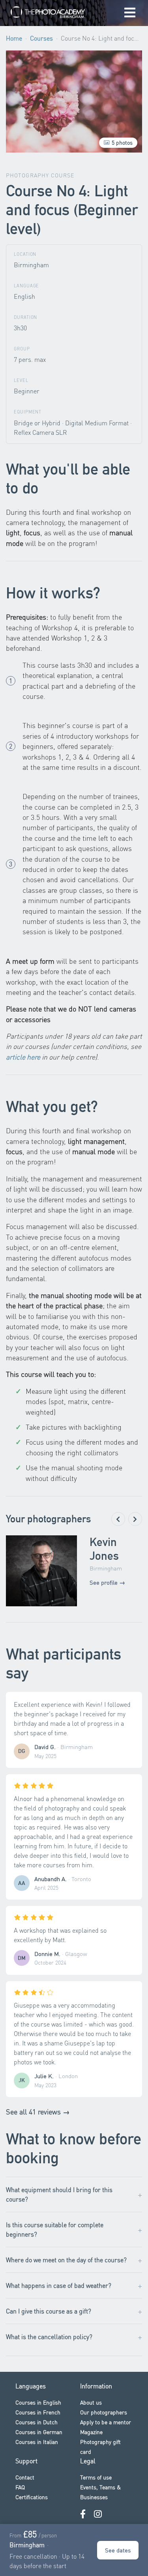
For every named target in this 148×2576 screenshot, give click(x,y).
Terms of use (96, 2477)
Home (14, 38)
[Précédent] (118, 1519)
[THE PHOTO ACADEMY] (50, 13)
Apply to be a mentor (106, 2422)
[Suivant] (135, 1519)
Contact (25, 2477)
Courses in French (38, 2412)
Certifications (32, 2497)
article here (23, 1057)
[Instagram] (98, 2514)
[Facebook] (83, 2514)
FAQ (20, 2487)
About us (91, 2402)
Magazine (91, 2432)
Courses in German (39, 2432)
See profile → (107, 1582)
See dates (118, 2550)
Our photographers (104, 2412)
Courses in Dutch (37, 2422)
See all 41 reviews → (38, 2112)
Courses (41, 38)
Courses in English (38, 2402)
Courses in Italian (37, 2442)
